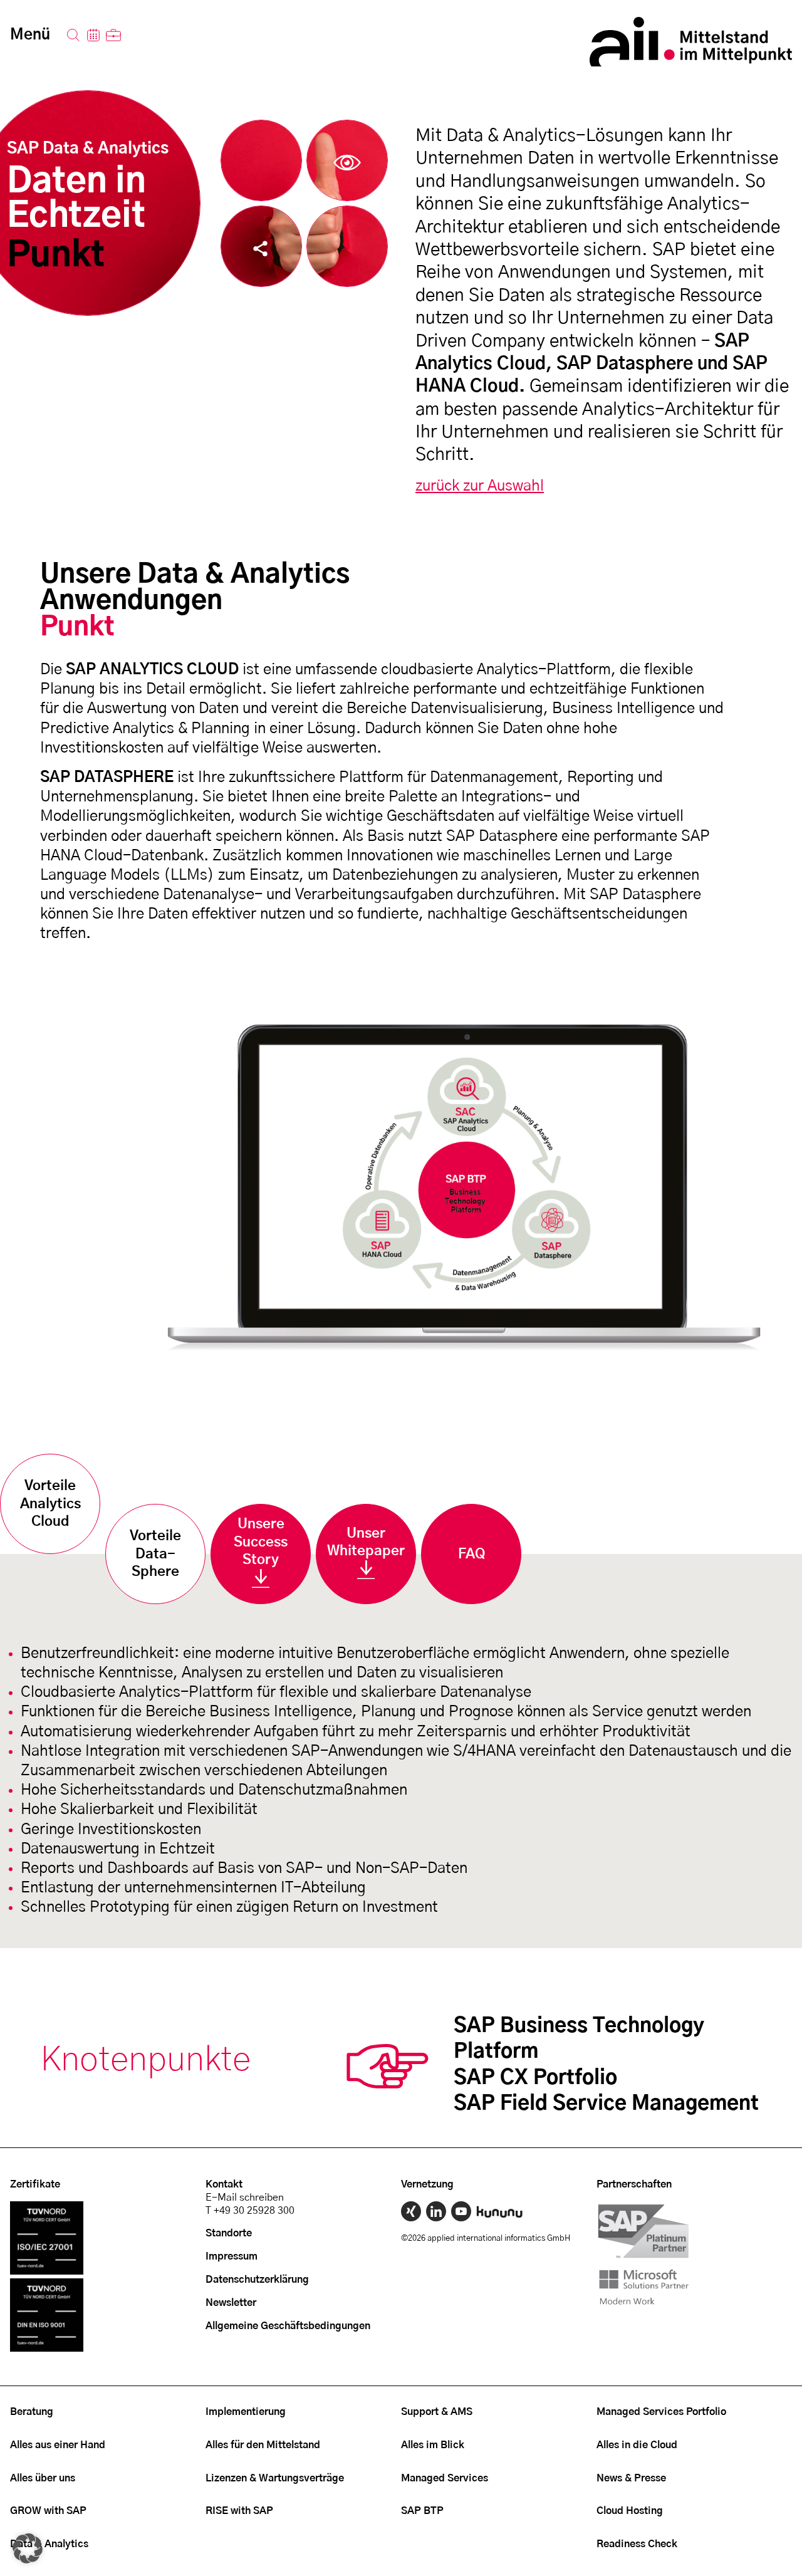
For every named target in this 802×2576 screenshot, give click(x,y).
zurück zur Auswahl (480, 486)
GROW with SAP (48, 2511)
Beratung (32, 2412)
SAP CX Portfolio (535, 2078)
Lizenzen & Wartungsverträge (275, 2478)
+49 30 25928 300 (254, 2211)
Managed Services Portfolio (661, 2412)
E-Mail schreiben (245, 2198)
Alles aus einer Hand (58, 2445)
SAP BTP (422, 2511)
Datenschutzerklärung (257, 2280)
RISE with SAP (239, 2511)
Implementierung (246, 2412)
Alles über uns (43, 2478)
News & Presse (631, 2478)
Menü (30, 35)
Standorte (229, 2233)
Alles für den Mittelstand (263, 2445)
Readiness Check (637, 2544)
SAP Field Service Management (606, 2104)
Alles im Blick (433, 2445)
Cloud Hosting (630, 2511)
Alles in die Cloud (637, 2445)
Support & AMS (437, 2412)
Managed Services (445, 2478)
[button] (28, 2548)
